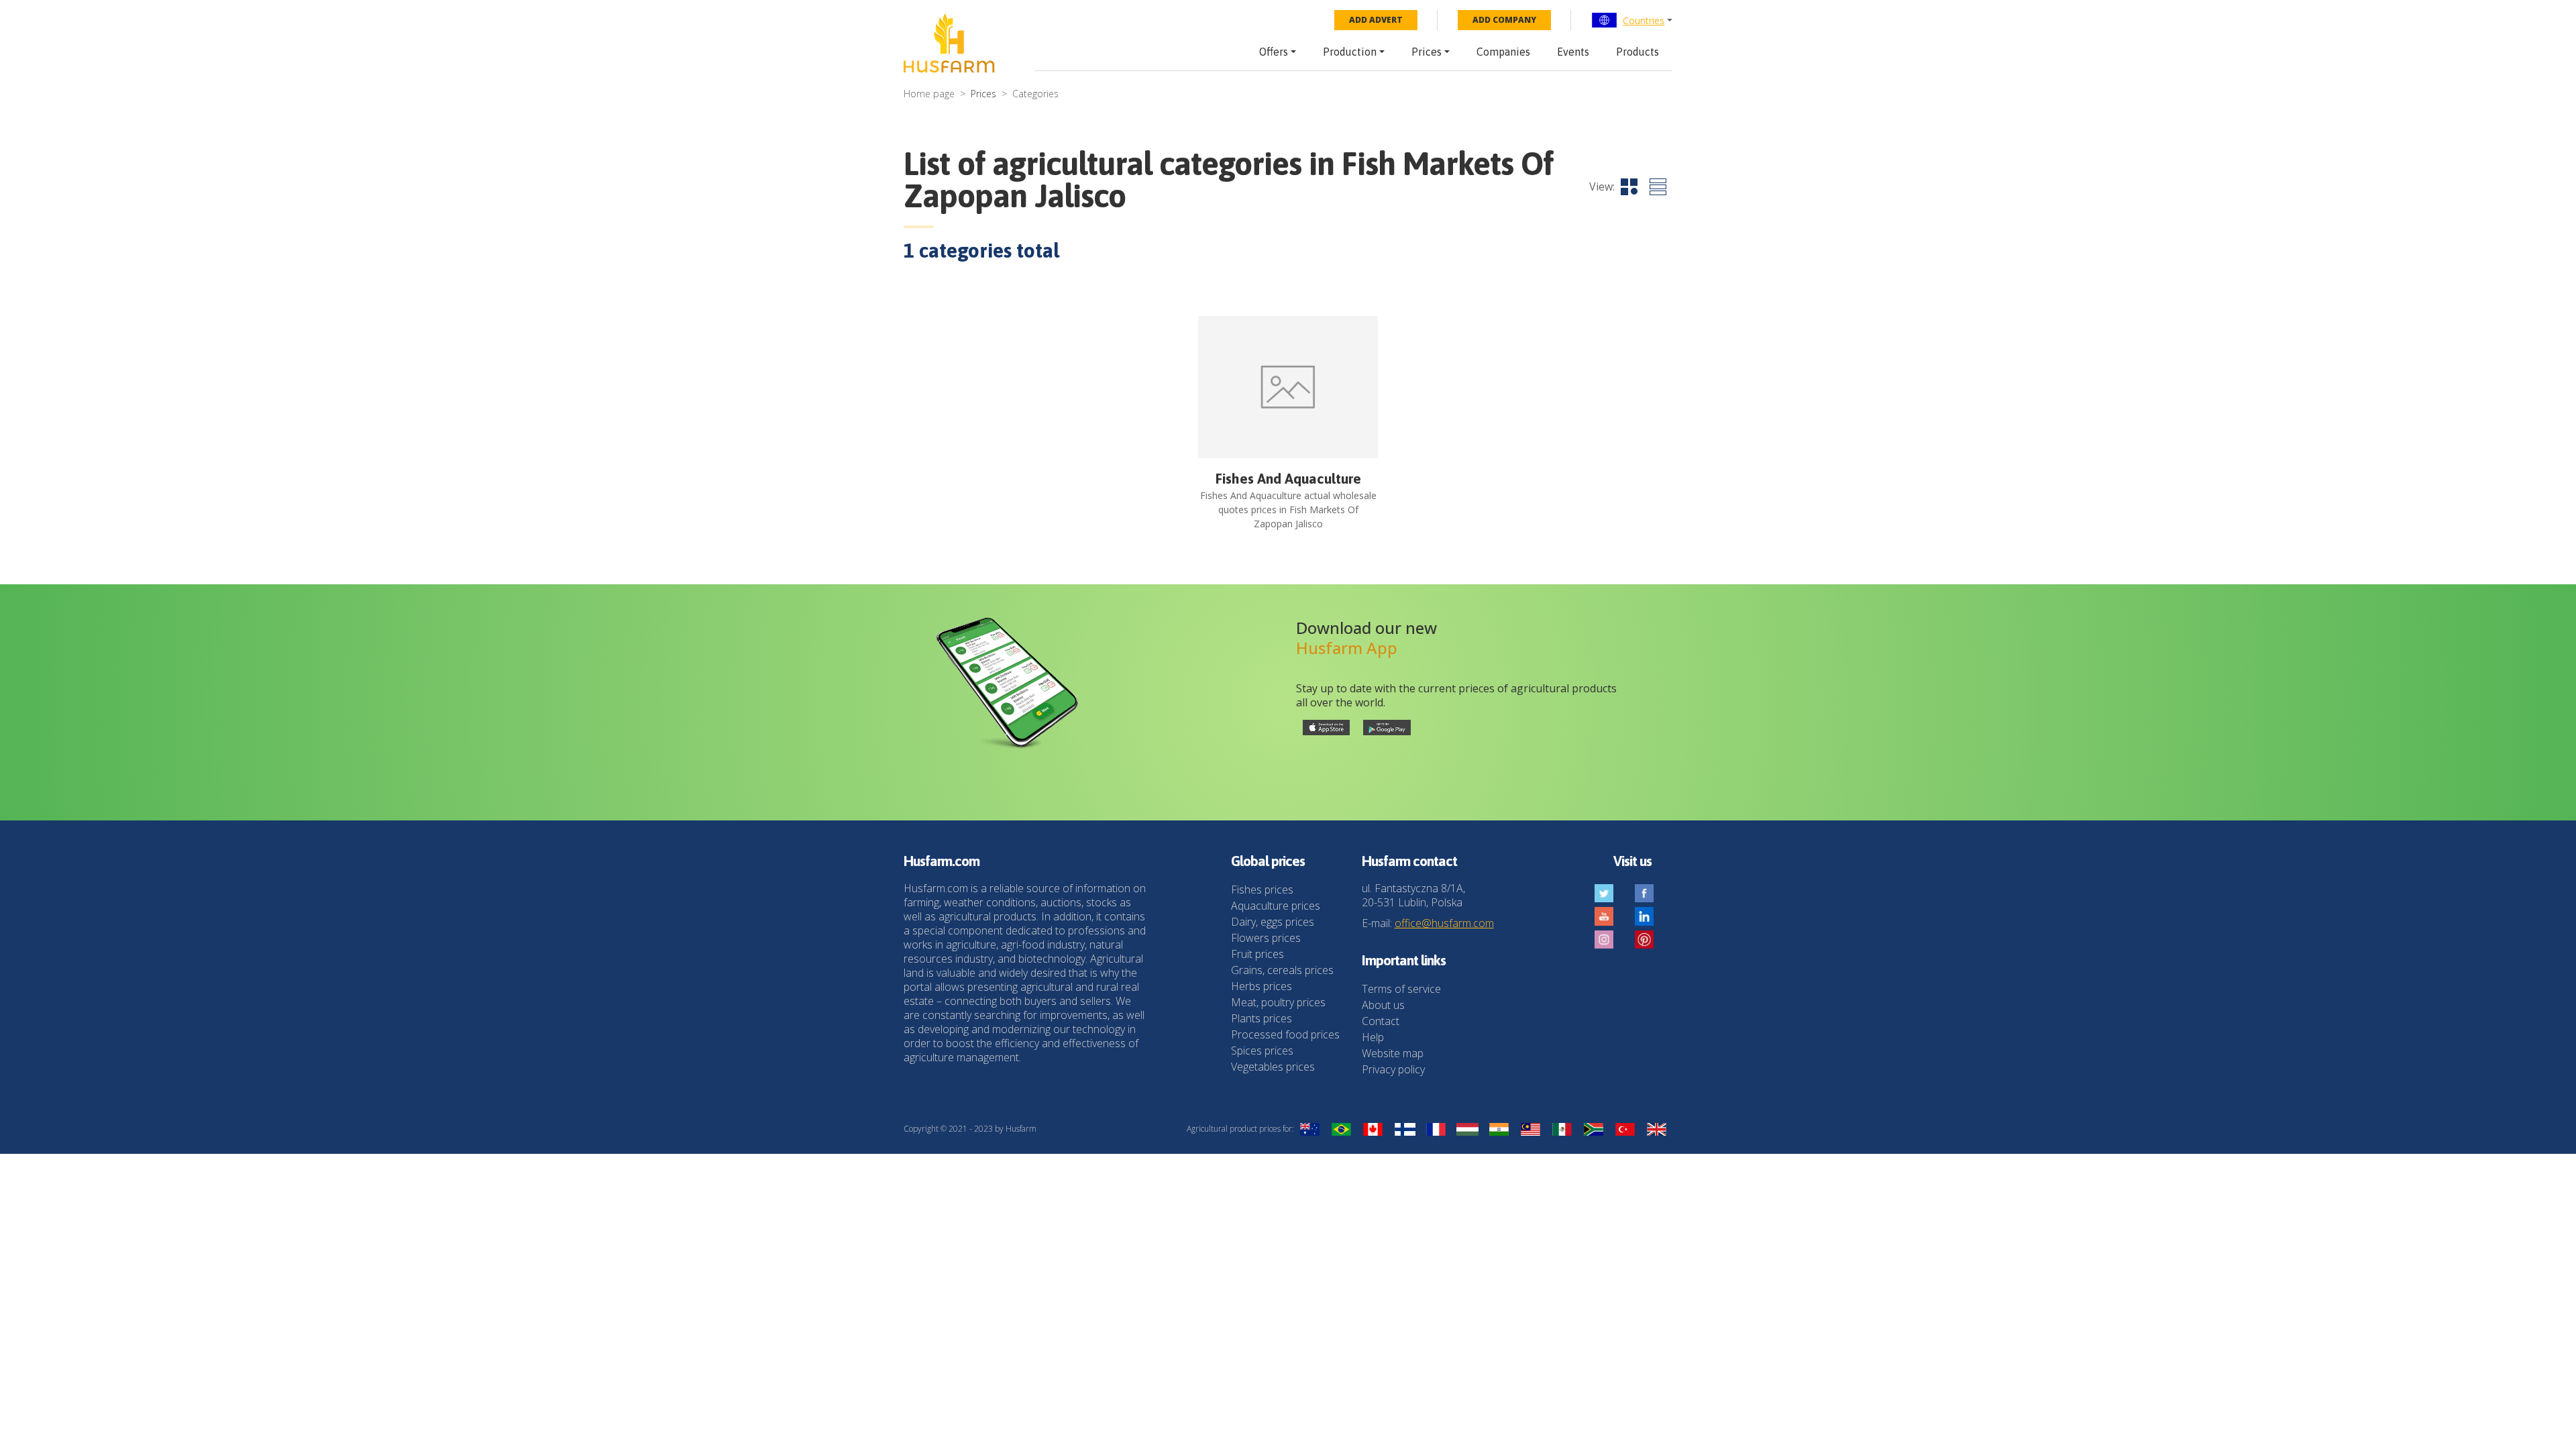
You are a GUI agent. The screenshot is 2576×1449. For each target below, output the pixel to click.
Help (1373, 1037)
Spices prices (1262, 1051)
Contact (1381, 1021)
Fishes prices (1262, 890)
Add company (1504, 20)
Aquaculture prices (1276, 906)
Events (1573, 52)
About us (1383, 1005)
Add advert (1376, 20)
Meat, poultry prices (1278, 1002)
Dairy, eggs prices (1273, 922)
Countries (1644, 20)
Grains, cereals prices (1282, 970)
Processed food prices (1285, 1034)
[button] (1632, 20)
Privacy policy (1393, 1069)
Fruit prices (1257, 954)
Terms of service (1401, 989)
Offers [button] (1274, 52)
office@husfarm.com (1444, 923)
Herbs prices (1262, 986)
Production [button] (1350, 52)
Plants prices (1262, 1018)
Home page (929, 94)
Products (1638, 52)
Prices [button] (1427, 52)
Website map (1393, 1053)
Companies (1503, 52)
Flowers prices (1266, 938)
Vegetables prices (1273, 1067)
